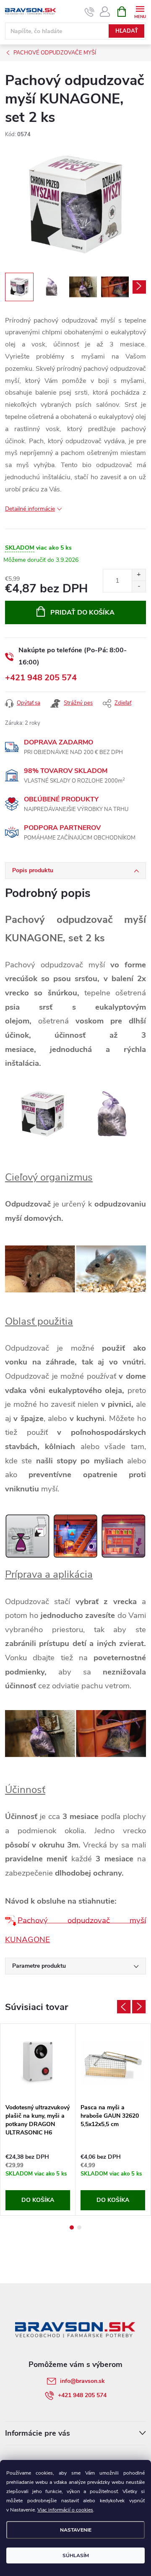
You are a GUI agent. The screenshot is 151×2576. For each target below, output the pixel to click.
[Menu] (140, 11)
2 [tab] (79, 2227)
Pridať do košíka (82, 612)
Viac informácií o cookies (65, 2510)
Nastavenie (76, 2530)
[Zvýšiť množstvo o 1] (139, 575)
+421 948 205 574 (41, 678)
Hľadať (127, 31)
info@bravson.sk (82, 2381)
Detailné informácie (30, 509)
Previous (124, 2007)
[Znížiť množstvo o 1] (139, 586)
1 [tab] (72, 2227)
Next (139, 2007)
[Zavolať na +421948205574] (90, 12)
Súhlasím (76, 2555)
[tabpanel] (38, 2120)
